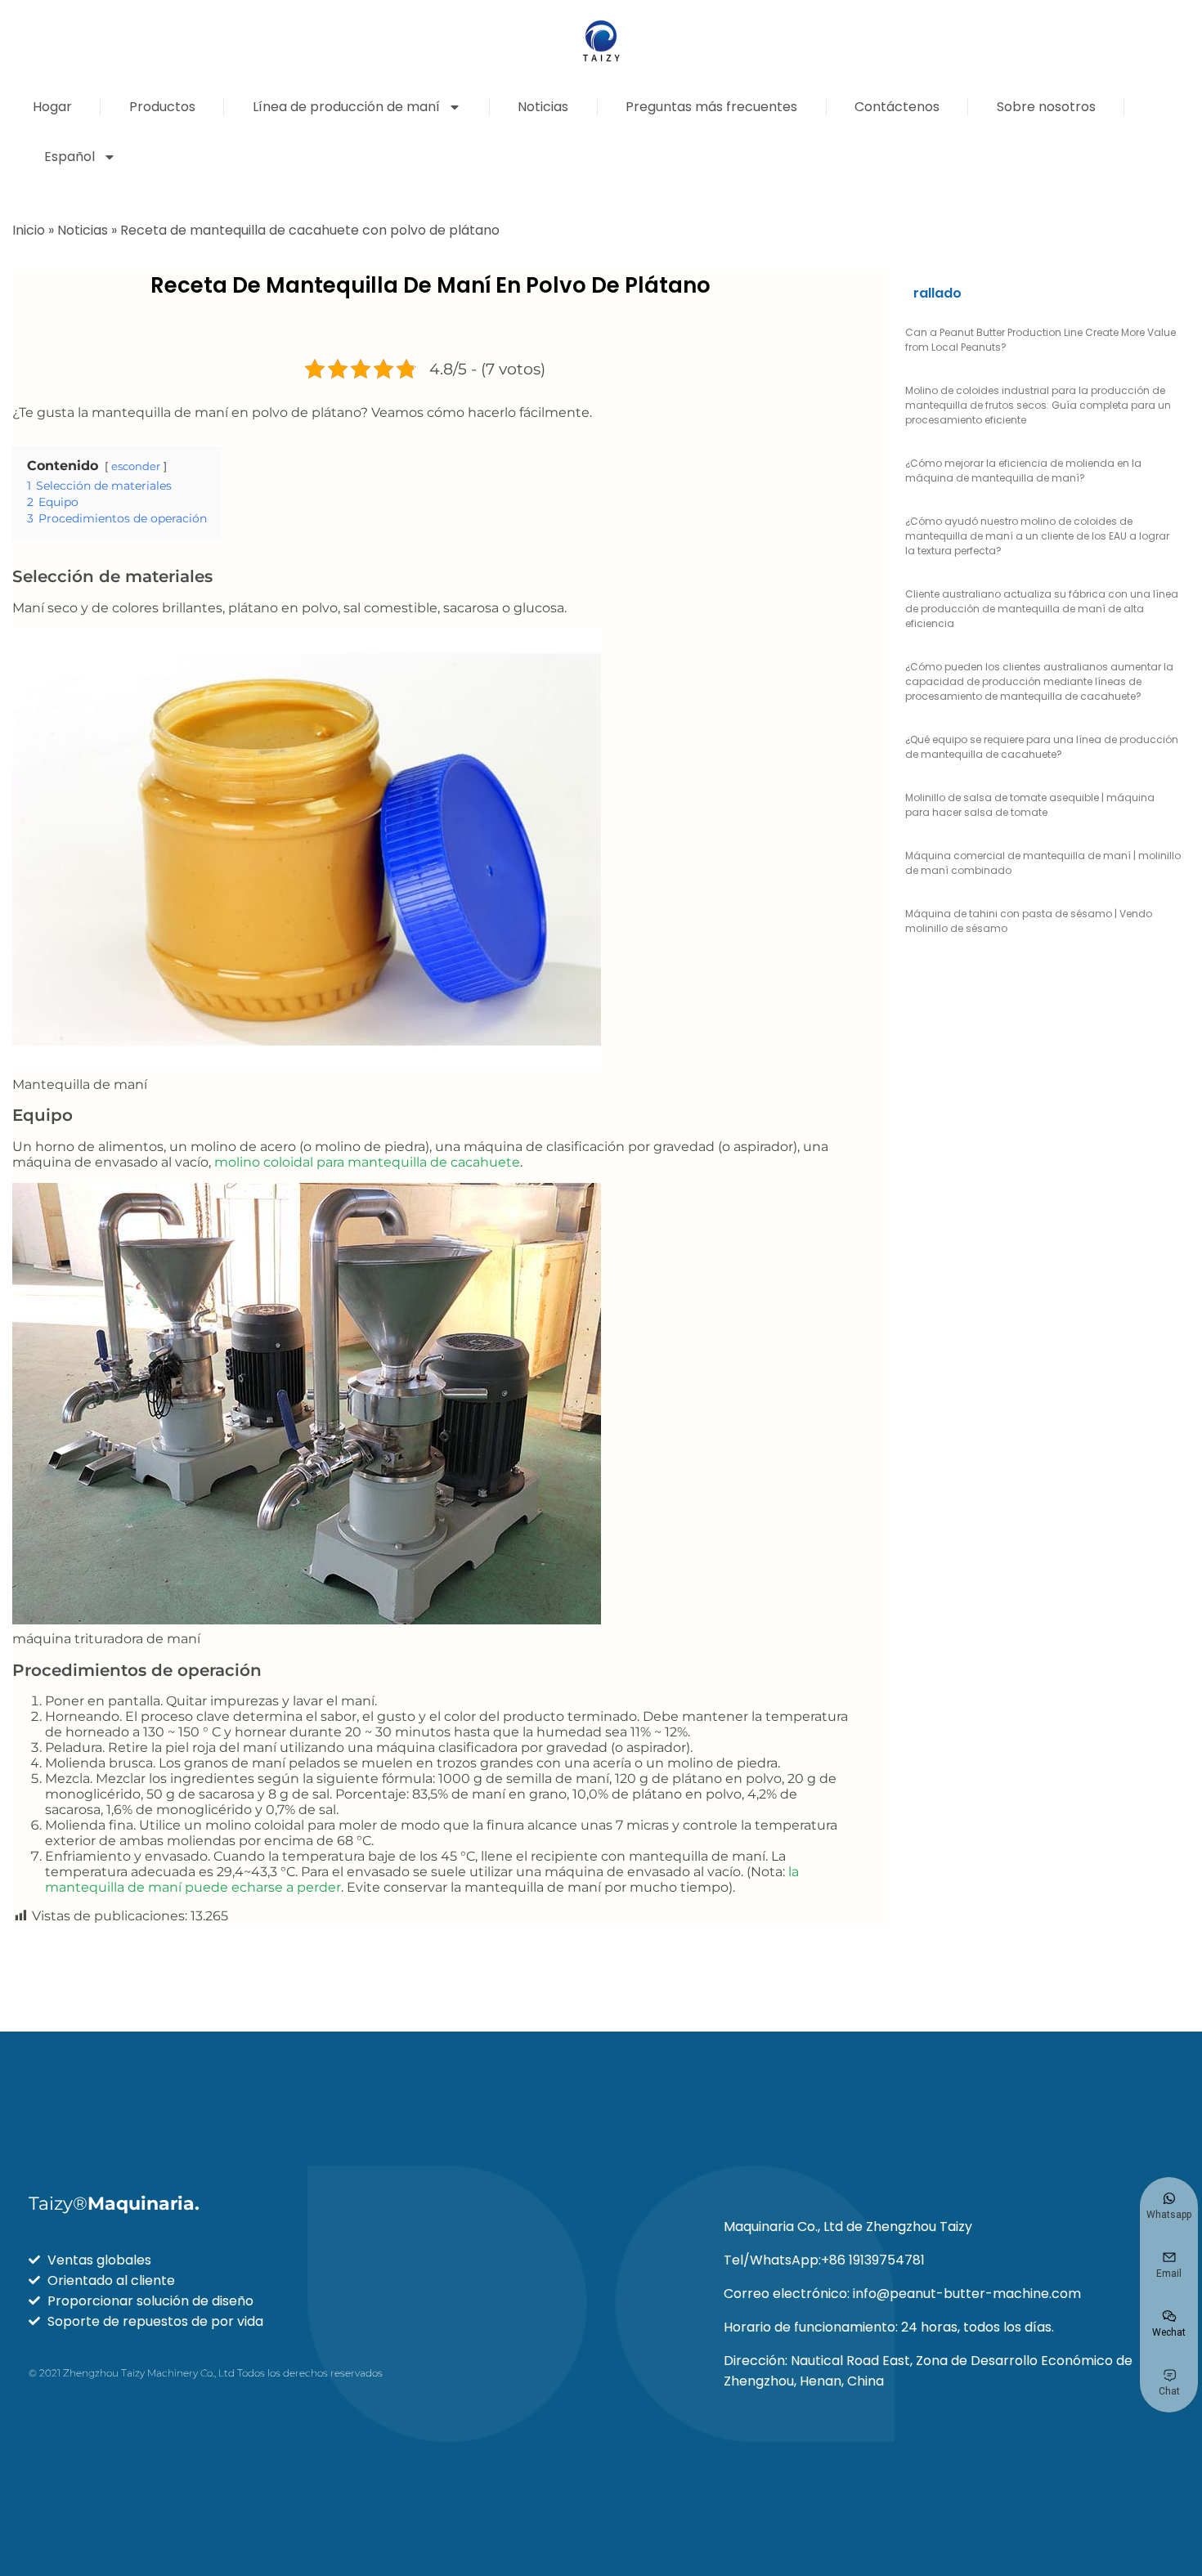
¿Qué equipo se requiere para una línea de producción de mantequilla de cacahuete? (1042, 747)
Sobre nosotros (1046, 107)
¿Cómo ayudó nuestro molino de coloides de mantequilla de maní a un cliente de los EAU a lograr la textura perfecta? (1037, 536)
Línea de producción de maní (346, 107)
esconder (136, 466)
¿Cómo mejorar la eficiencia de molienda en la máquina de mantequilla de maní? (1023, 470)
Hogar (52, 107)
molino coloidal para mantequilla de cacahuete (367, 1162)
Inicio (29, 230)
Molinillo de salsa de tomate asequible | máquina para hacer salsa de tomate (1030, 805)
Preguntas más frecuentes (711, 107)
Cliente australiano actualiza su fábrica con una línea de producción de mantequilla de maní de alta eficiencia (1042, 609)
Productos (162, 107)
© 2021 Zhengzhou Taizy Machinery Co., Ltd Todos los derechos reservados (206, 2373)
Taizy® (114, 2204)
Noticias (543, 107)
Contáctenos (897, 107)
